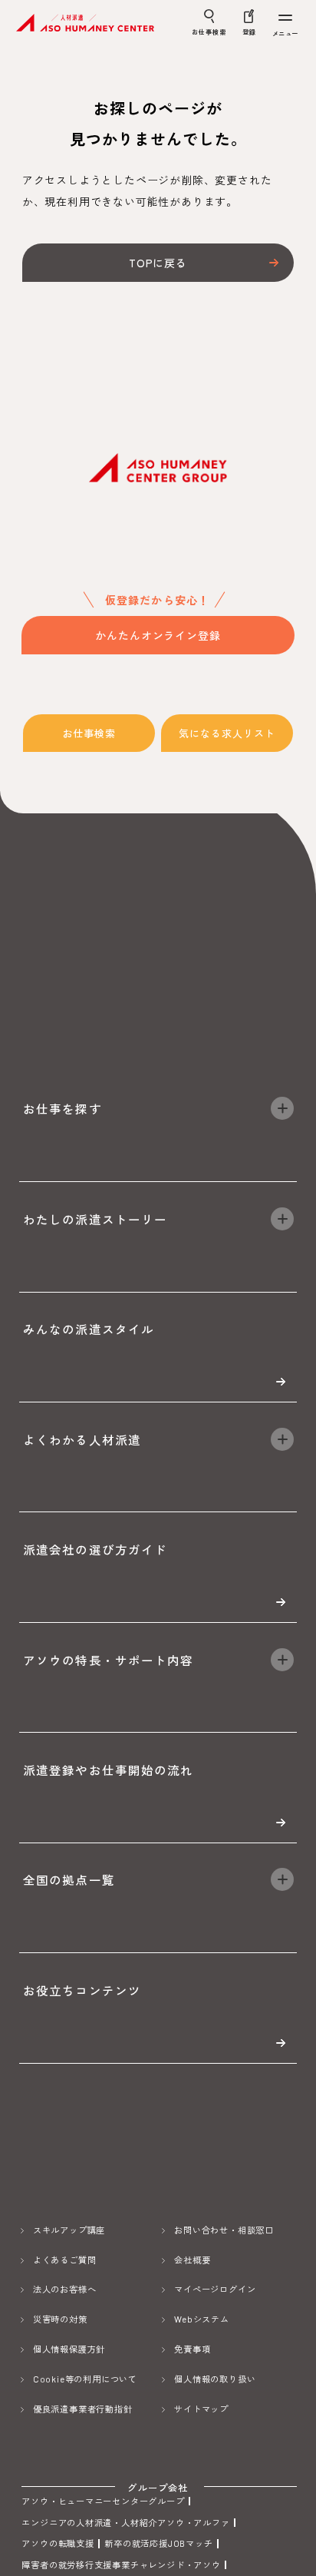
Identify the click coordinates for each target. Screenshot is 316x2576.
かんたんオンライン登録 (158, 635)
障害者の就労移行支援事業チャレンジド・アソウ (121, 2565)
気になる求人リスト (227, 733)
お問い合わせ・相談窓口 (224, 2230)
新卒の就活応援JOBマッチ (158, 2543)
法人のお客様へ (65, 2289)
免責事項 (192, 2349)
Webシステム (202, 2319)
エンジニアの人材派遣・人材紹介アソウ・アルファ (125, 2523)
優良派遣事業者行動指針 (83, 2409)
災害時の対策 (60, 2319)
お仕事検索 (89, 733)
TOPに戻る (158, 263)
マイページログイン (215, 2289)
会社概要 (192, 2260)
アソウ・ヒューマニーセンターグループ (103, 2501)
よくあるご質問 (65, 2260)
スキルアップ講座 (69, 2230)
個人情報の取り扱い (215, 2379)
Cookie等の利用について (85, 2379)
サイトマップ (201, 2409)
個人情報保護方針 (69, 2349)
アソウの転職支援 (58, 2543)
